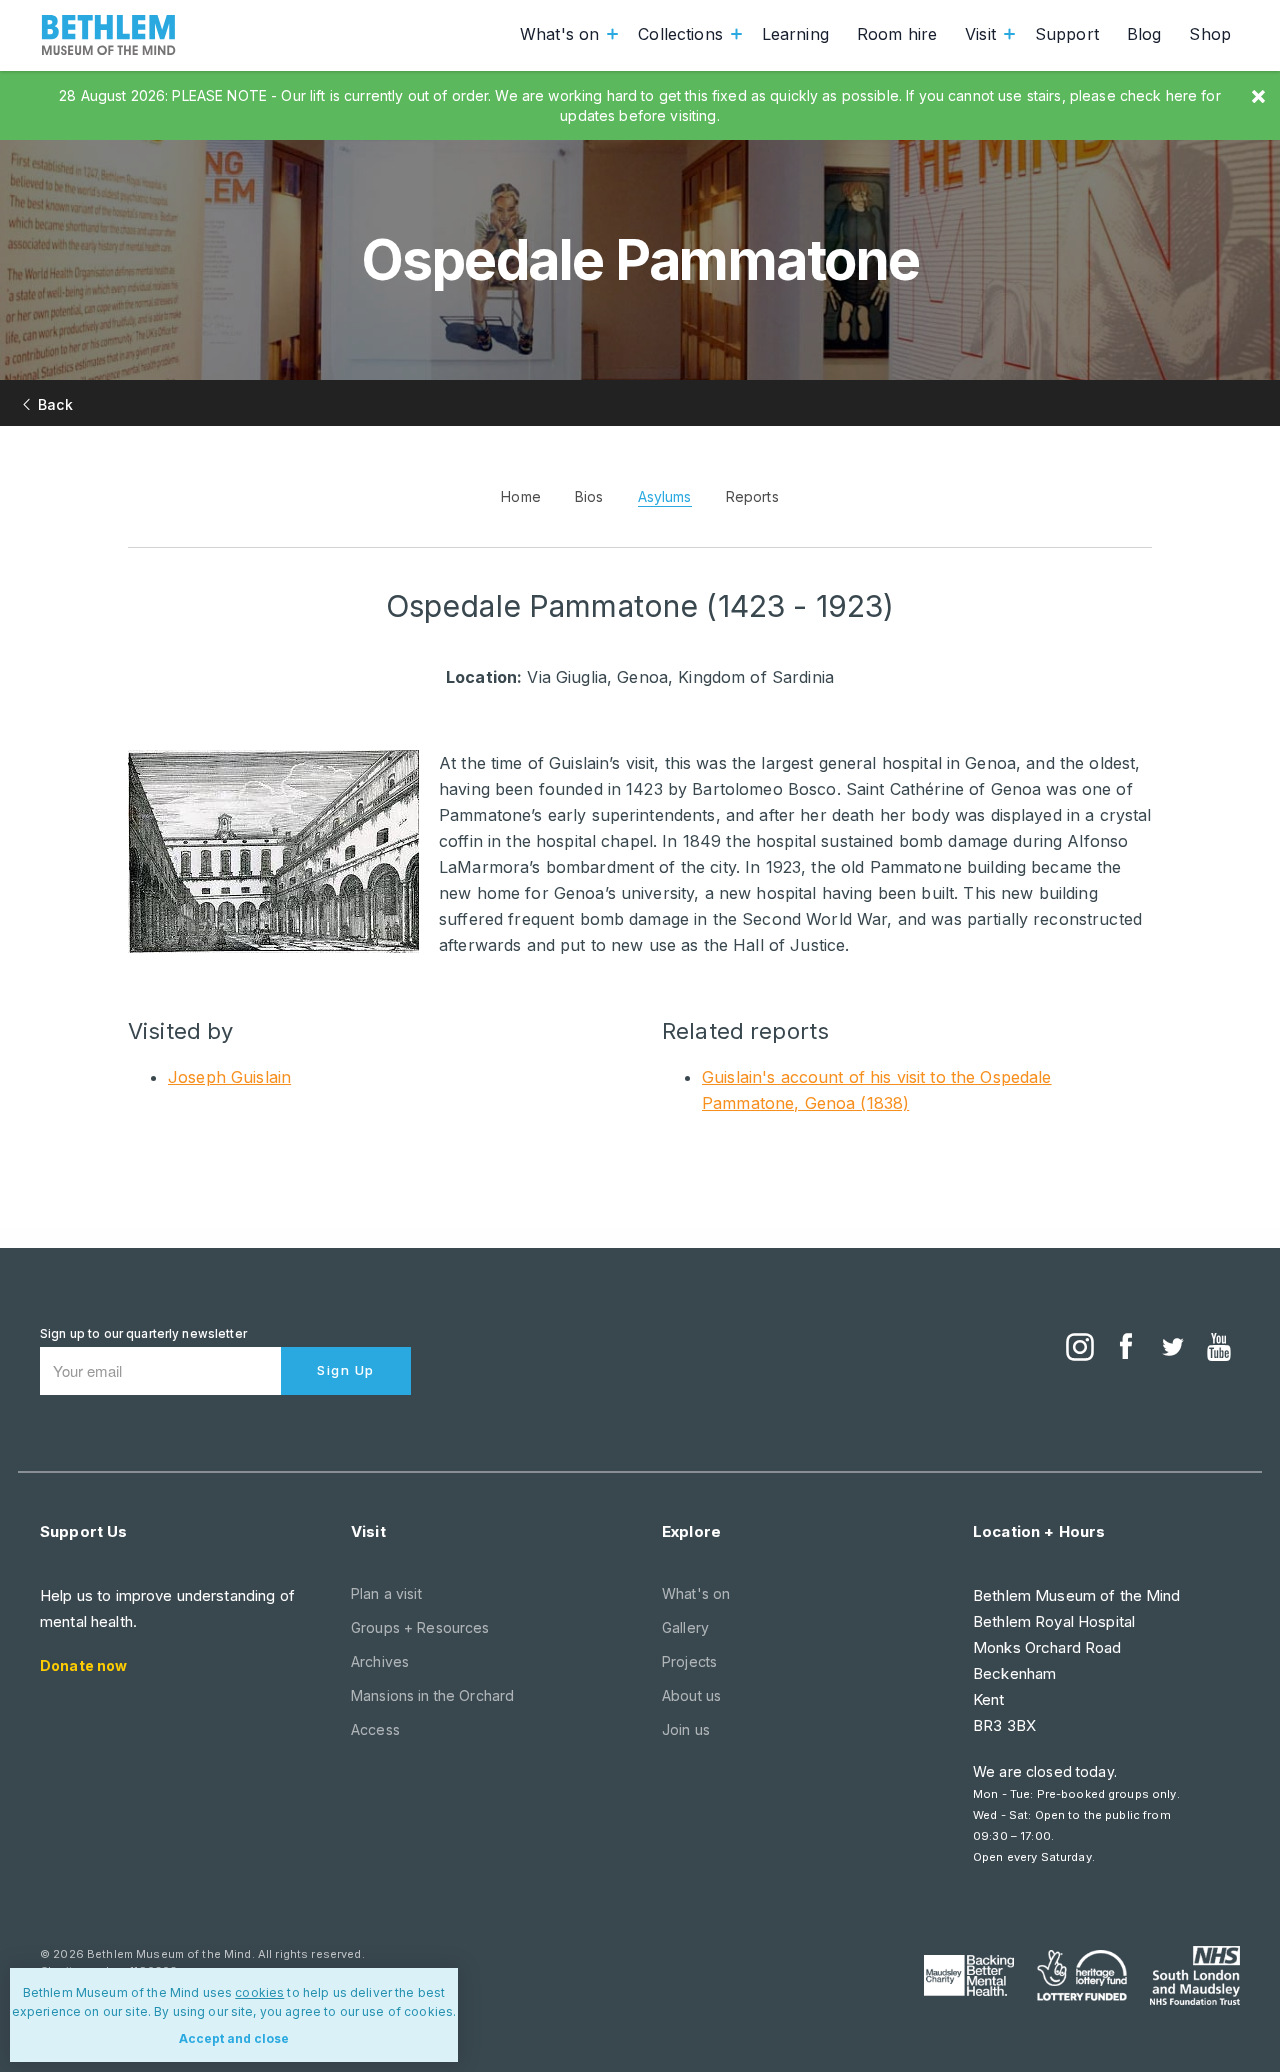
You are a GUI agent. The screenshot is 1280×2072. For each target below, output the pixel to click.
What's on (559, 34)
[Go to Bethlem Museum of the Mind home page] (109, 35)
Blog (1144, 34)
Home (521, 496)
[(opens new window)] (1080, 1349)
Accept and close (234, 2038)
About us (691, 1695)
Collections (680, 34)
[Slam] (1195, 1975)
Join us (686, 1729)
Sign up (346, 1370)
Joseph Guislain (229, 1077)
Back (55, 404)
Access (375, 1729)
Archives (380, 1661)
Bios (589, 496)
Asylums (665, 496)
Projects (689, 1661)
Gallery (685, 1627)
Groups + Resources (420, 1627)
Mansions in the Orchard (432, 1695)
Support (1067, 34)
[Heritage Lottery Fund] (1082, 1976)
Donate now (83, 1665)
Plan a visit (386, 1593)
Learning (795, 34)
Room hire (897, 34)
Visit (980, 34)
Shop (1210, 34)
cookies (259, 1992)
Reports (752, 496)
